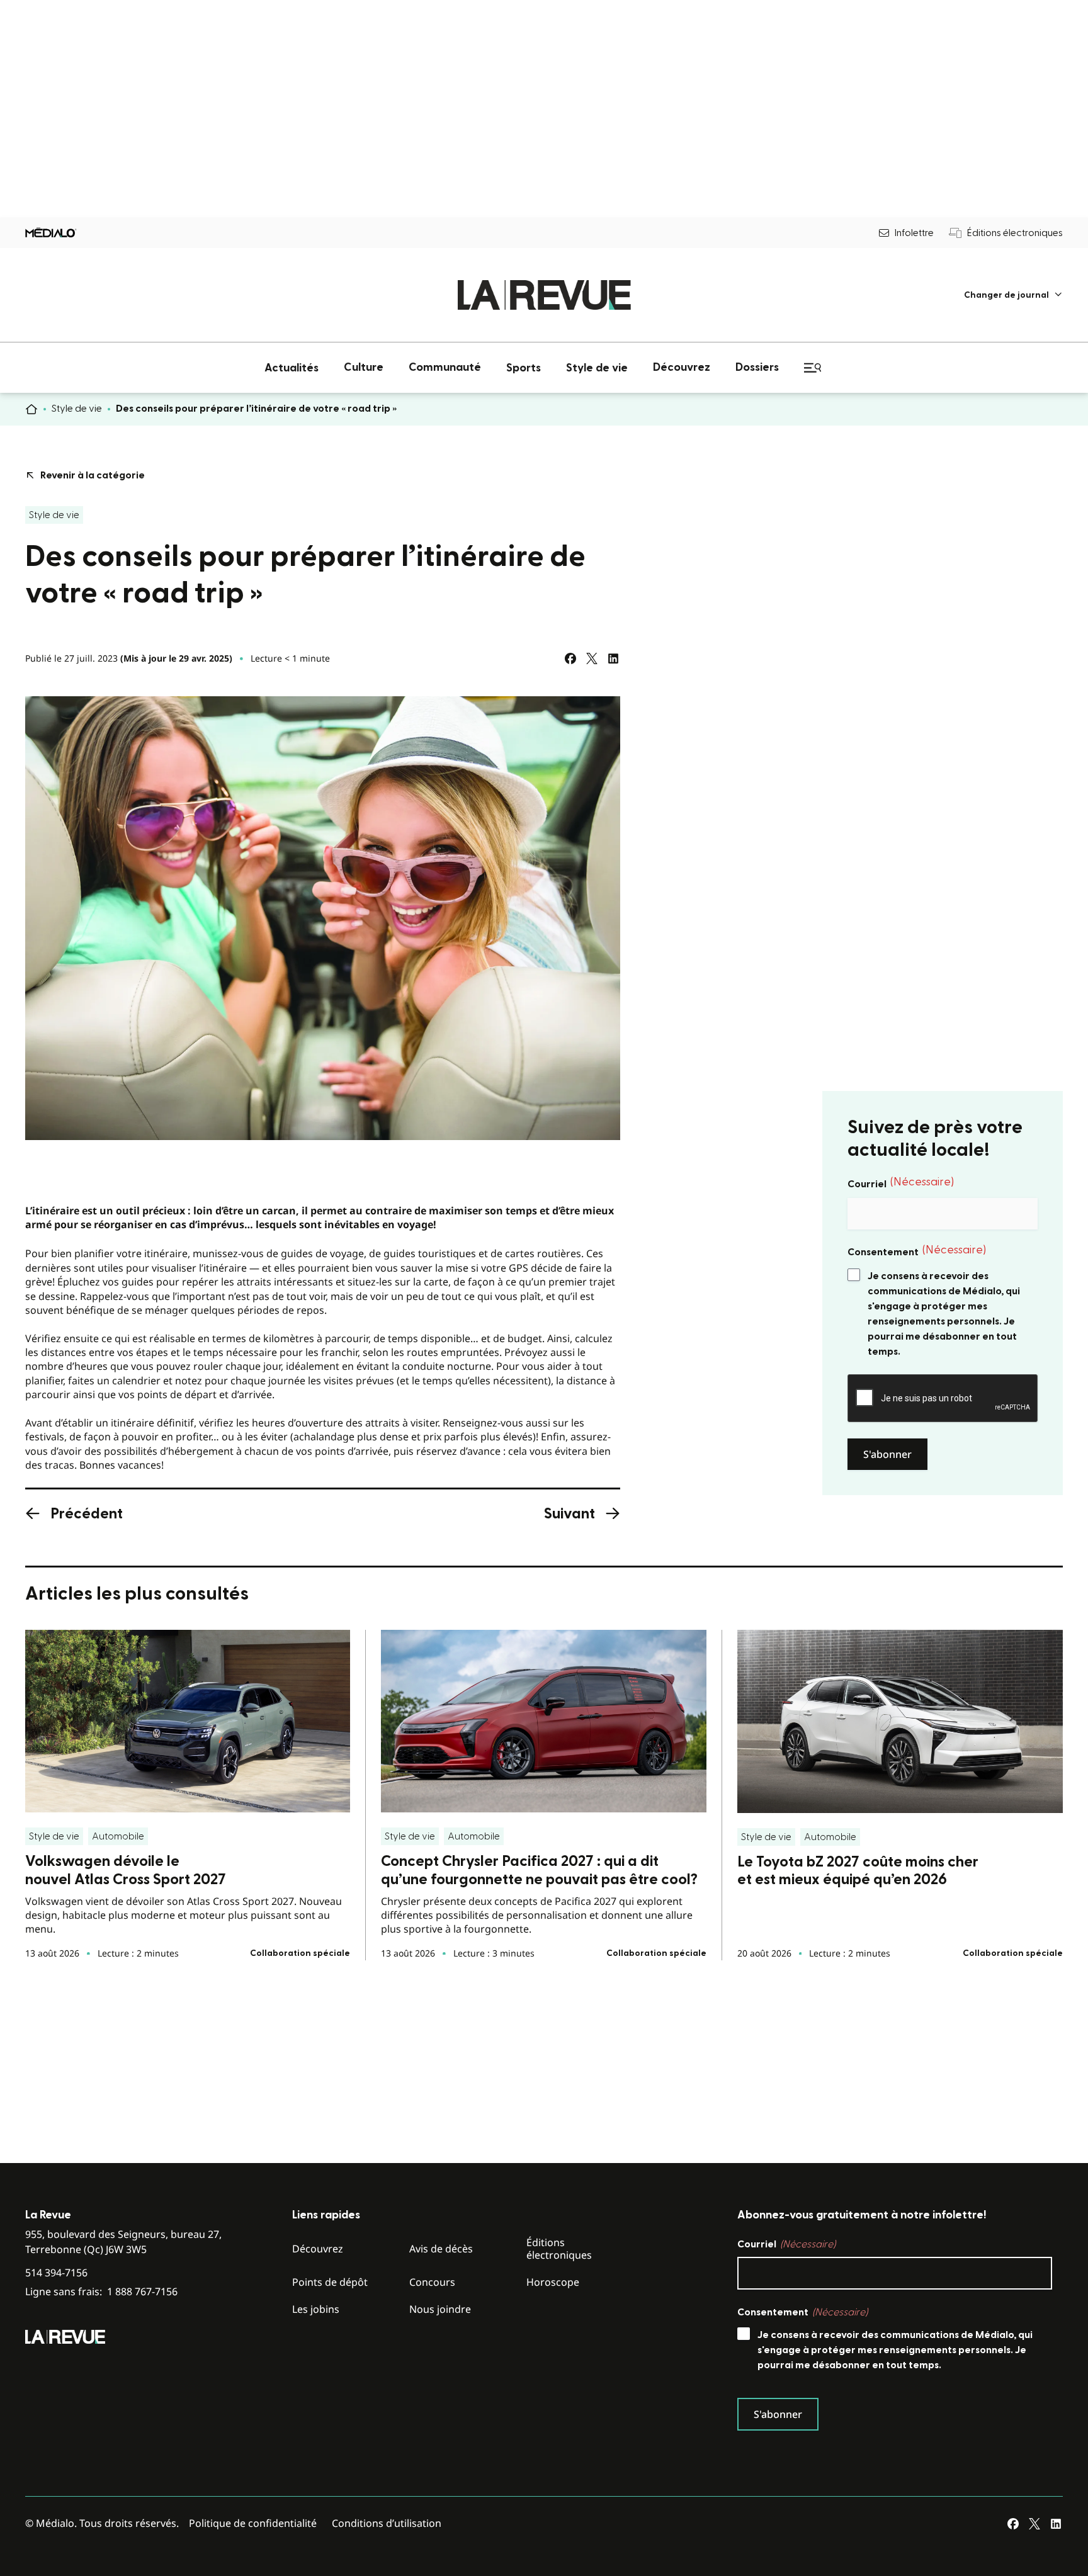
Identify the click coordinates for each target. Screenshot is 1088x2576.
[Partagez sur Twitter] (592, 658)
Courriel (901, 1183)
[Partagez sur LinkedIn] (613, 658)
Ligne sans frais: (101, 2292)
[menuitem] (1013, 295)
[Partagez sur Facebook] (570, 658)
